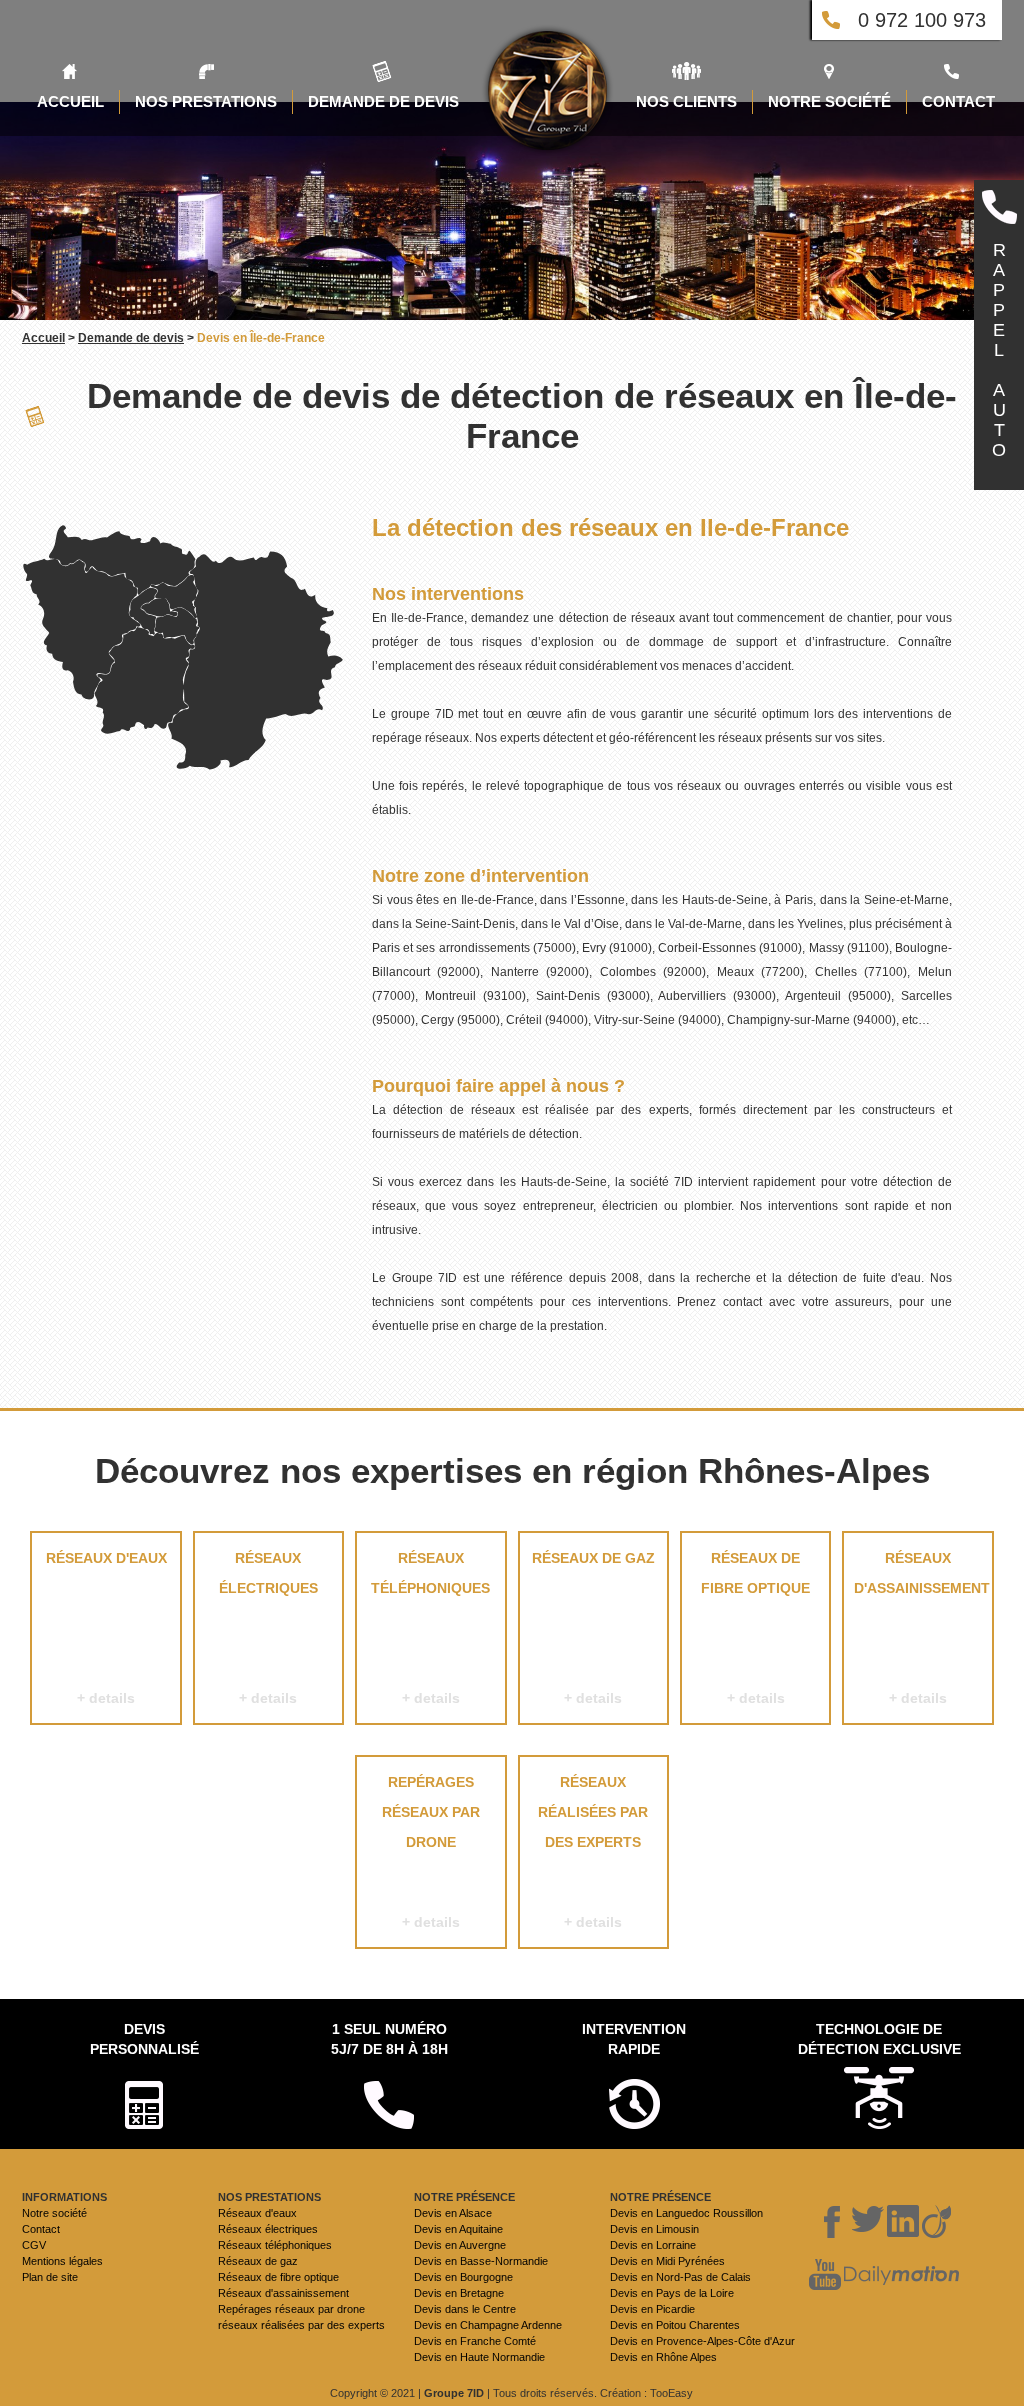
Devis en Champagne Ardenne (488, 2325)
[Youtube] (825, 2276)
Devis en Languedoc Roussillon (686, 2213)
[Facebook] (833, 2222)
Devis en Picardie (652, 2309)
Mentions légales (62, 2261)
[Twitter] (868, 2222)
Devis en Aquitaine (458, 2229)
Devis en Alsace (453, 2213)
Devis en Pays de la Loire (672, 2293)
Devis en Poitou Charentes (675, 2325)
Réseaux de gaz (593, 1628)
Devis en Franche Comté (475, 2341)
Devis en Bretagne (459, 2293)
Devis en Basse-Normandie (481, 2261)
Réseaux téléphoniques (430, 1628)
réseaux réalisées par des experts (593, 1852)
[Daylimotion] (901, 2276)
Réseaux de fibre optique (755, 1628)
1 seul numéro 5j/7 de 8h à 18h (389, 2039)
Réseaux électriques (268, 1628)
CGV (34, 2245)
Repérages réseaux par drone (431, 1852)
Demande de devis (131, 338)
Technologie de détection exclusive (879, 2039)
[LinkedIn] (903, 2222)
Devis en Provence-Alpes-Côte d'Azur (702, 2341)
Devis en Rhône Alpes (663, 2357)
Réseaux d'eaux (106, 1628)
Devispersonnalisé (144, 2039)
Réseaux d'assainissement (922, 1628)
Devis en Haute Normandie (479, 2357)
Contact (41, 2229)
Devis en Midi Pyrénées (667, 2261)
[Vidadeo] (936, 2222)
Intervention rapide (634, 2039)
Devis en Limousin (654, 2229)
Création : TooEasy (646, 2393)
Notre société (54, 2213)
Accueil (43, 338)
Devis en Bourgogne (463, 2277)
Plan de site (50, 2277)
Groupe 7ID (454, 2393)
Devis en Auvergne (460, 2245)
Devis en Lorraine (653, 2245)
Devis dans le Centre (465, 2309)
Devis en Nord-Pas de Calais (680, 2277)
